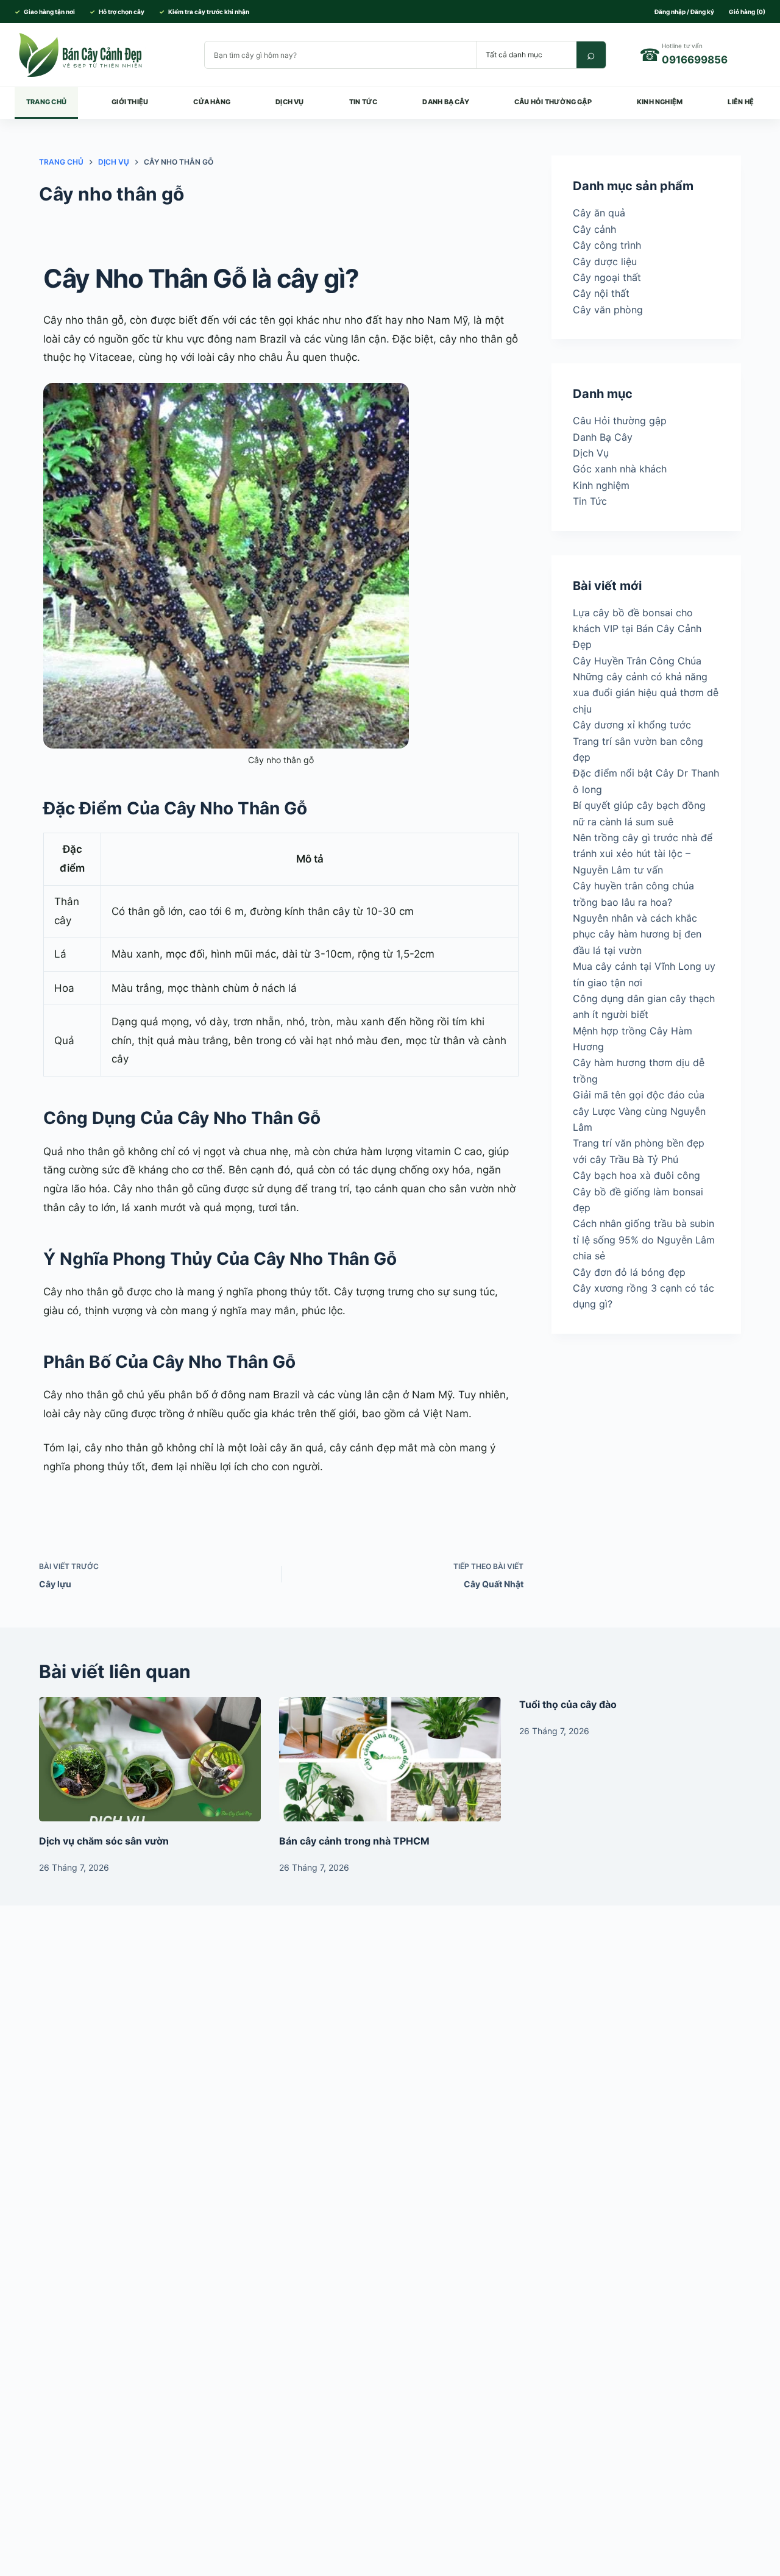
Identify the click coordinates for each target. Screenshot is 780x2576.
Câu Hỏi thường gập (553, 102)
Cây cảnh (594, 229)
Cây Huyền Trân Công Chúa (637, 660)
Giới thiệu (130, 102)
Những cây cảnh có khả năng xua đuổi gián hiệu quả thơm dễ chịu (646, 693)
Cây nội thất (601, 293)
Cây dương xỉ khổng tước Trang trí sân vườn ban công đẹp (638, 741)
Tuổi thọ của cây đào (568, 1704)
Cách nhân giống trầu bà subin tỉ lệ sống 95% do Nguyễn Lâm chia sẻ (644, 1240)
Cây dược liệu (605, 261)
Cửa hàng (212, 102)
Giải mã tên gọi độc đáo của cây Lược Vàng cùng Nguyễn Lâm (639, 1111)
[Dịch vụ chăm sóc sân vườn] (150, 1759)
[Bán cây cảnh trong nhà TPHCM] (390, 1759)
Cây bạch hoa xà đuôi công (636, 1175)
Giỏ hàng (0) (747, 12)
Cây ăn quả (599, 213)
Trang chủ (46, 102)
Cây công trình (607, 245)
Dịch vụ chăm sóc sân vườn (104, 1841)
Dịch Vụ (290, 102)
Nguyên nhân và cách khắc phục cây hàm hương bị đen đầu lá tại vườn (637, 934)
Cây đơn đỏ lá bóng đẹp (629, 1272)
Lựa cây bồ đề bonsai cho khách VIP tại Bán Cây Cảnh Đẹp (637, 628)
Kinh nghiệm (660, 102)
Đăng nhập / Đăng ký (684, 12)
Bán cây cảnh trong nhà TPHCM (354, 1841)
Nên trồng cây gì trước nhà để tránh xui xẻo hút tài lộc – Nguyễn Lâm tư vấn (643, 854)
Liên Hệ (741, 102)
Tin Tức (363, 102)
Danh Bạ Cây (445, 102)
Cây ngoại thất (607, 277)
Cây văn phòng (608, 309)
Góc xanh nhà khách (620, 469)
